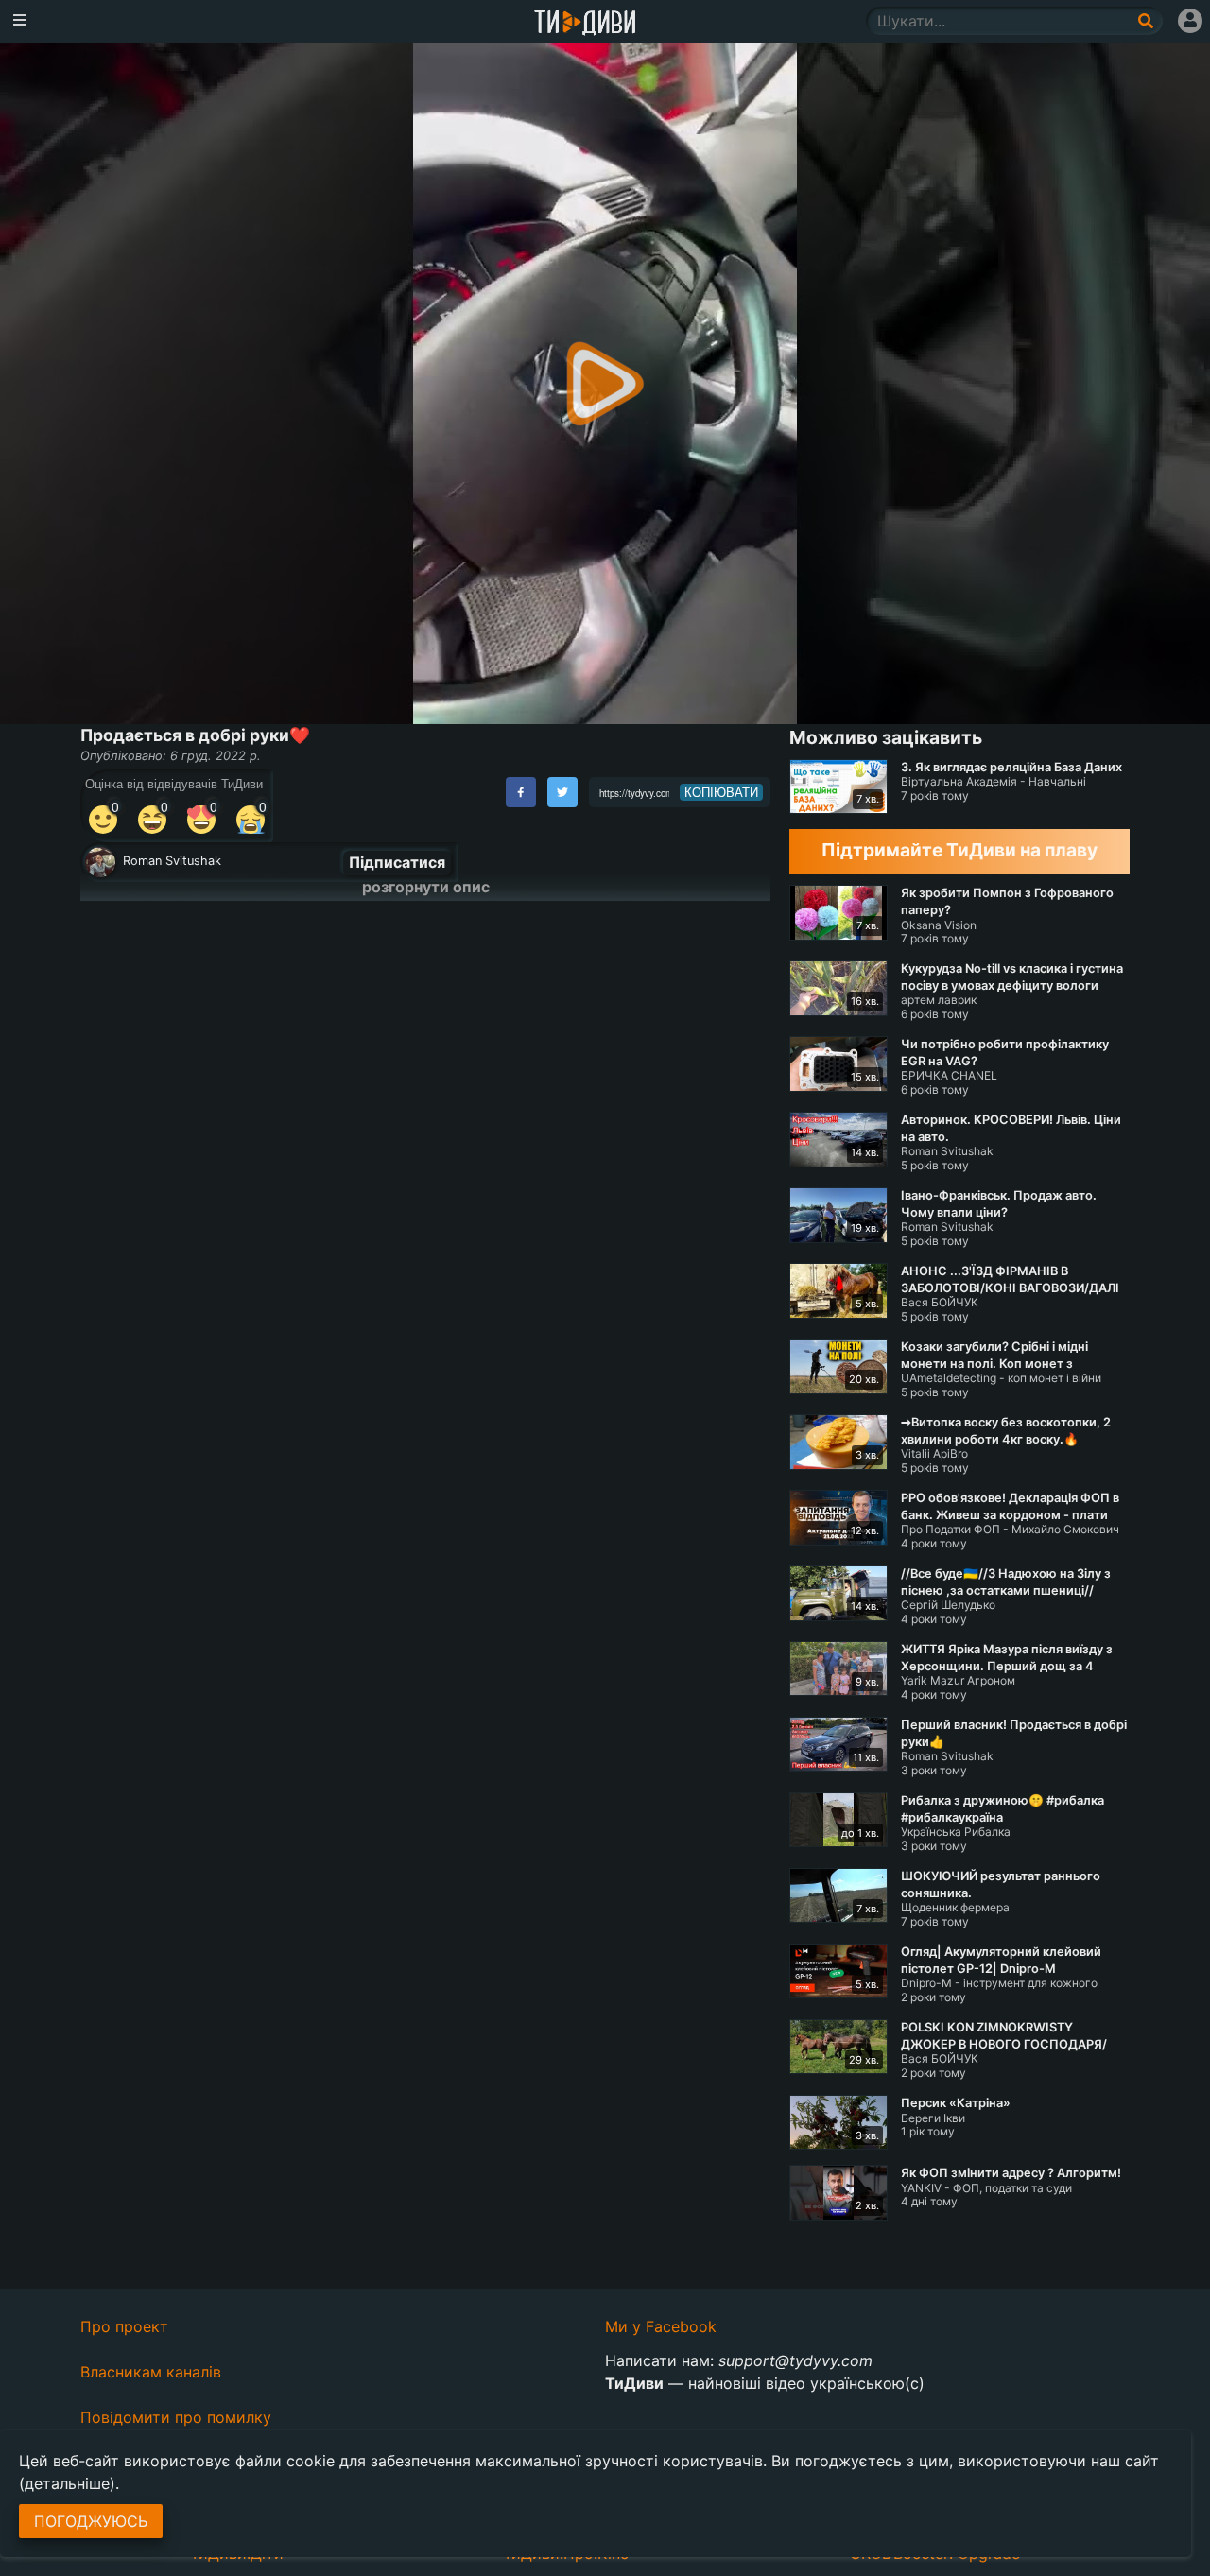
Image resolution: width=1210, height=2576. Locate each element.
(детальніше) (67, 2483)
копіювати (721, 792)
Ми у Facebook (661, 2326)
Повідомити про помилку (176, 2417)
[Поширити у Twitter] (562, 792)
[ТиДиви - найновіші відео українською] (585, 24)
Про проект (124, 2326)
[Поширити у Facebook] (521, 792)
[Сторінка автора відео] (100, 862)
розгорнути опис (426, 887)
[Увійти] (1190, 21)
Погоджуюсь (91, 2521)
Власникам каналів (151, 2372)
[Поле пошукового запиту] (1147, 21)
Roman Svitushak (172, 861)
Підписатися (397, 862)
